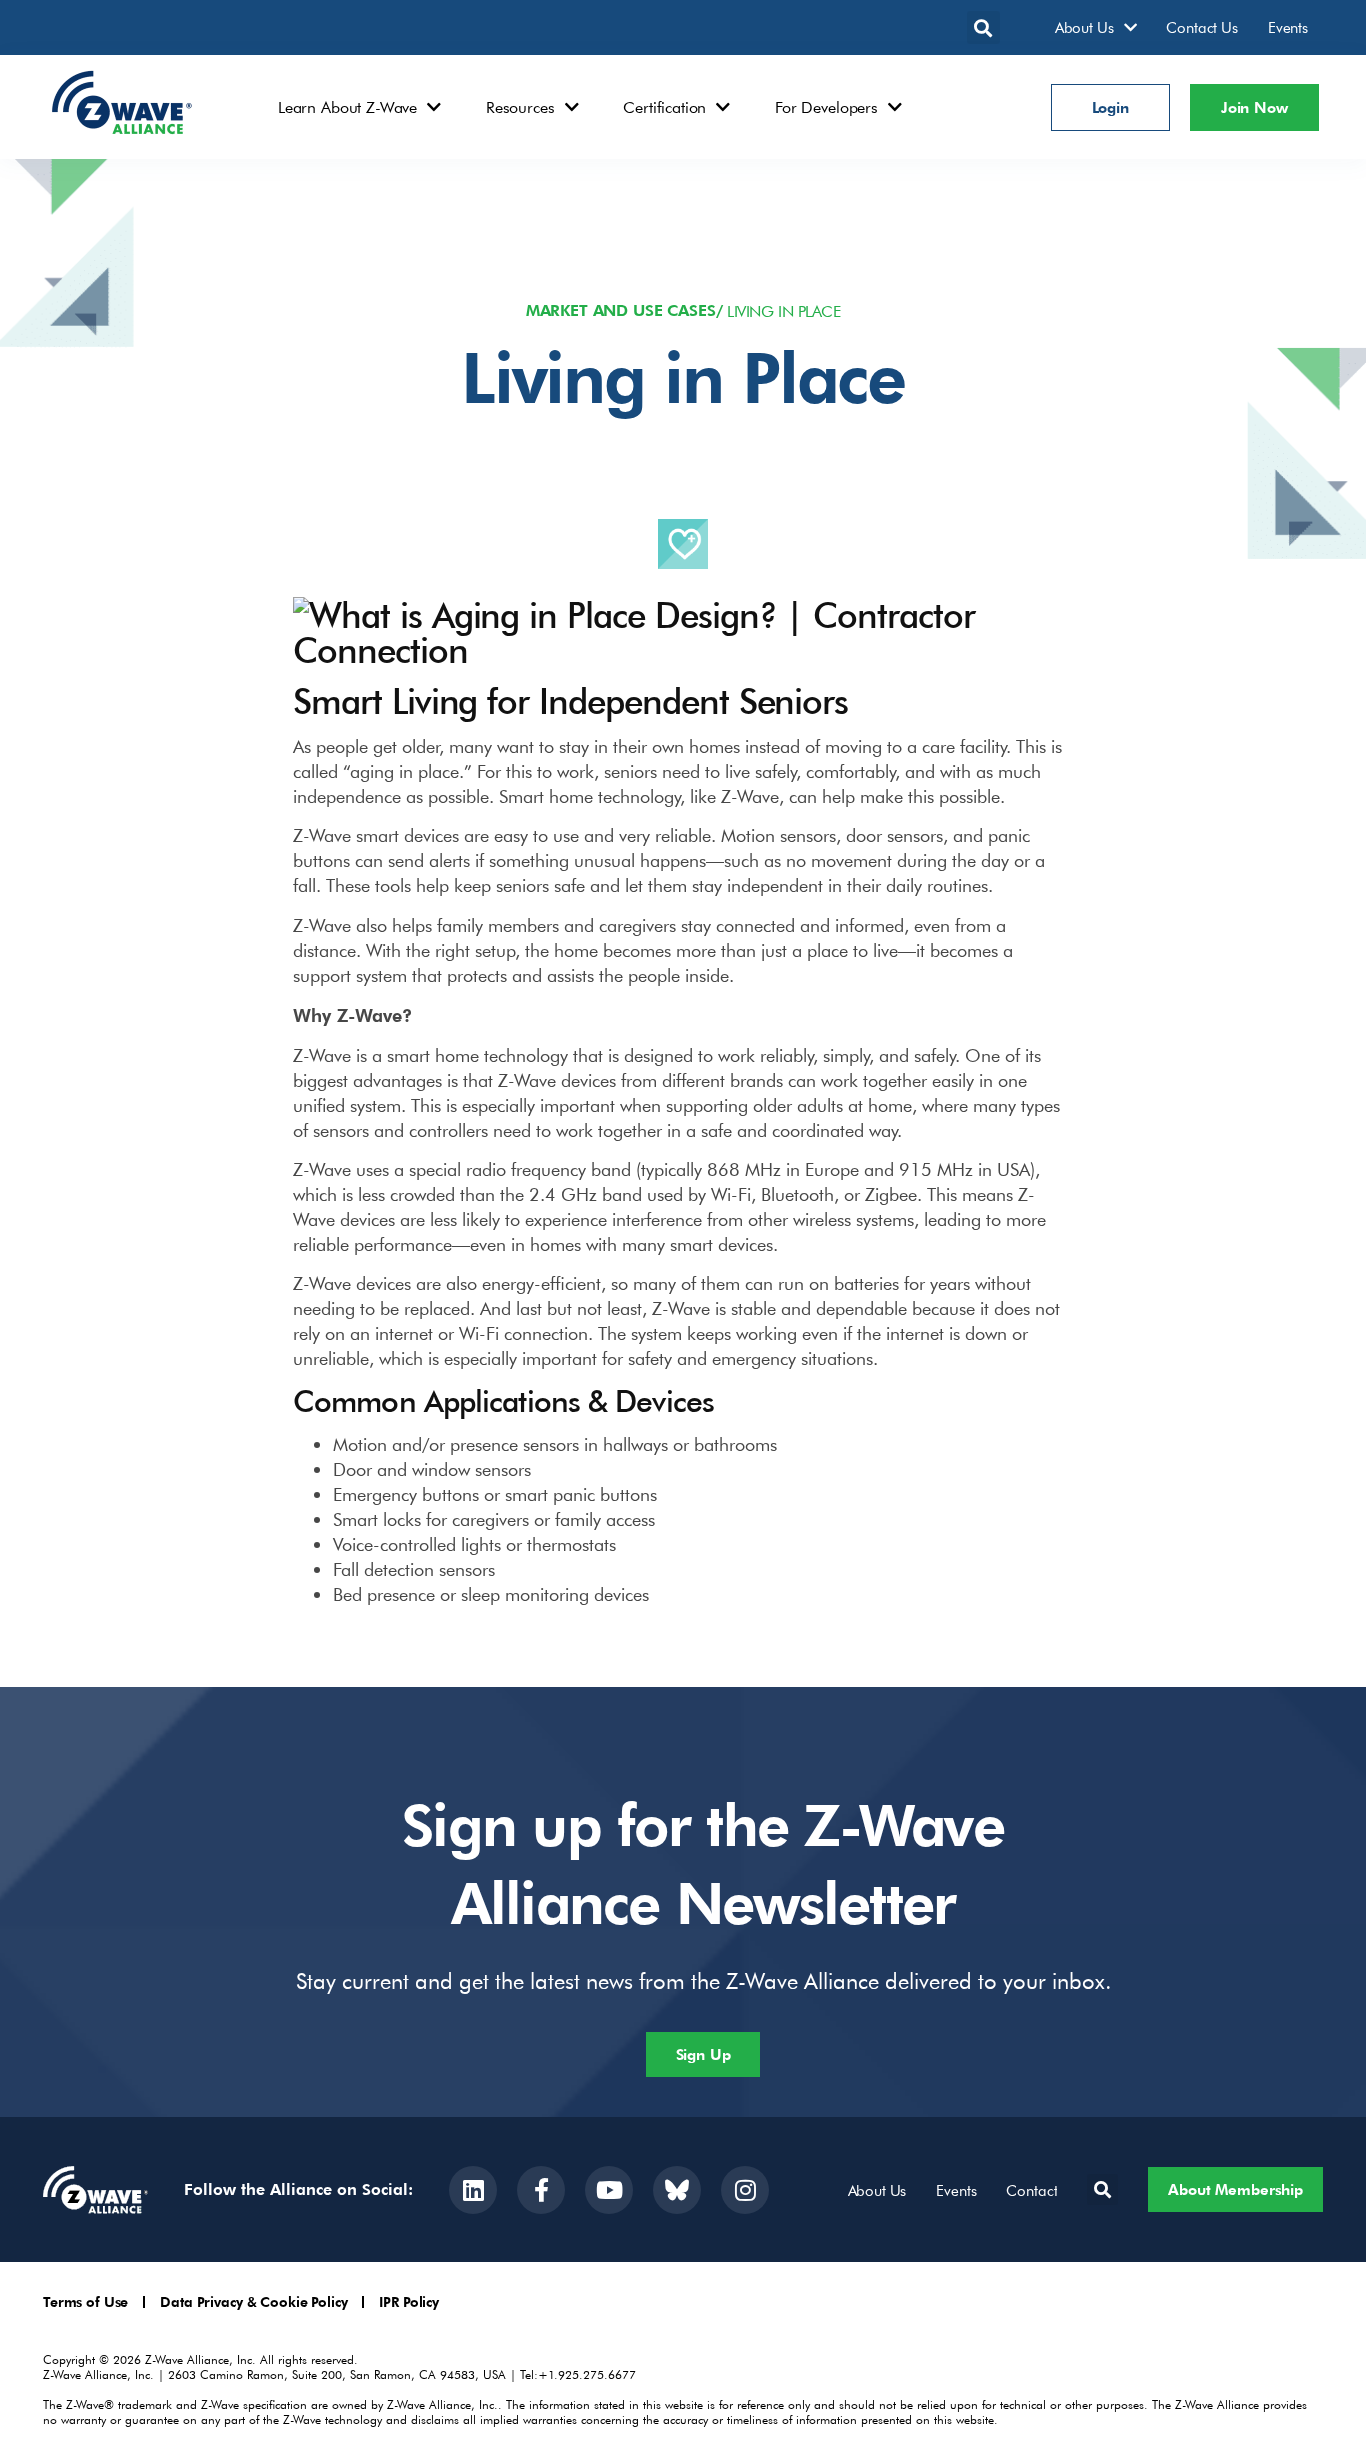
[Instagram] (745, 2190)
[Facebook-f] (541, 2190)
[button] (983, 27)
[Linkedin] (473, 2190)
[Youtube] (609, 2190)
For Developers (826, 107)
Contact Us (1202, 27)
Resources (520, 107)
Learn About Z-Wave (347, 107)
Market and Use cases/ (624, 310)
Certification (664, 107)
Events (1288, 27)
